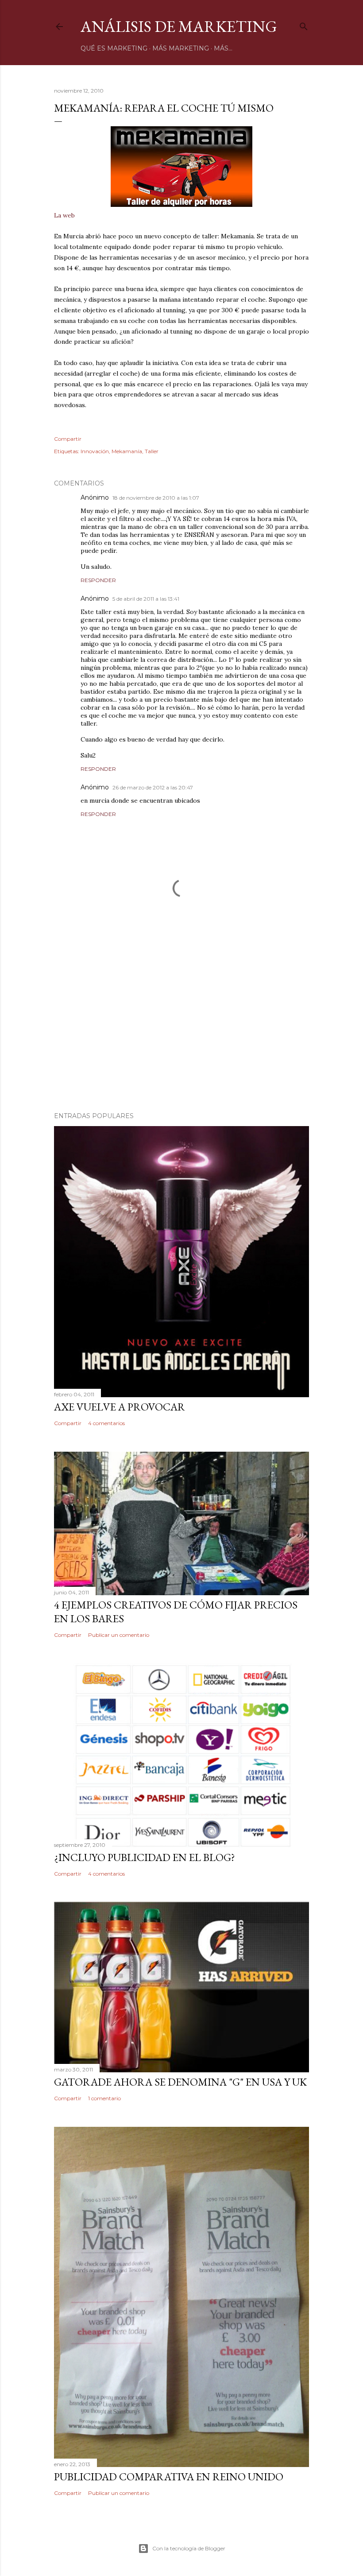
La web (64, 215)
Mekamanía (127, 451)
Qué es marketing (114, 48)
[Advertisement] (181, 1028)
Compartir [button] (68, 439)
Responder (98, 580)
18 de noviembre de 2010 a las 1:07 (156, 498)
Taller (152, 451)
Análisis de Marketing (179, 26)
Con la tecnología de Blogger (189, 2548)
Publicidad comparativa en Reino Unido (169, 2477)
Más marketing (181, 48)
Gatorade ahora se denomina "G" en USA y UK (180, 2082)
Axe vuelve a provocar (120, 1407)
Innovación (95, 451)
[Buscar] (304, 25)
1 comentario (104, 2098)
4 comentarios (106, 1423)
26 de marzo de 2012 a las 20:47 (153, 787)
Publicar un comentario (119, 1635)
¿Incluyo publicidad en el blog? (145, 1857)
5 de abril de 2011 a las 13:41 (146, 599)
